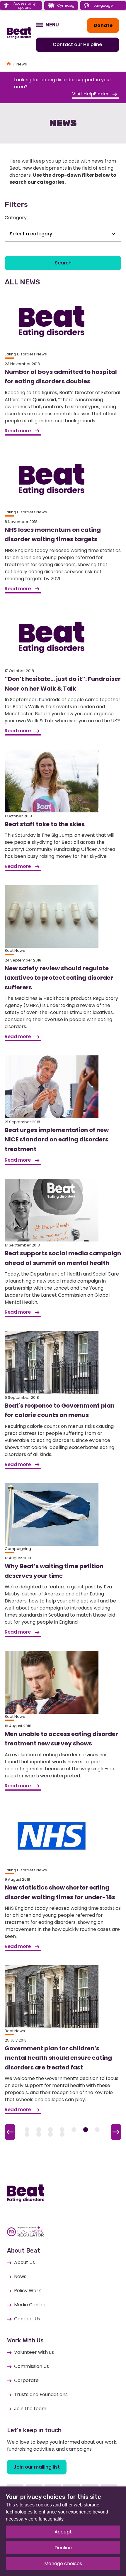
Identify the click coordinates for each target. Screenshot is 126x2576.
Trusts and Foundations (41, 2394)
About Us (24, 2262)
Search (63, 263)
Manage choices (63, 2564)
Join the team (30, 2409)
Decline (63, 2548)
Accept (63, 2532)
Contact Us (27, 2319)
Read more (18, 431)
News (20, 2276)
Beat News (15, 950)
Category (16, 218)
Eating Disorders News (26, 354)
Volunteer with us (34, 2352)
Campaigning (18, 1549)
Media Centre (30, 2305)
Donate (103, 25)
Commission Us (31, 2366)
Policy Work (28, 2291)
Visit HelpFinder (91, 94)
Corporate (26, 2380)
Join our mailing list (37, 2467)
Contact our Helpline (77, 44)
